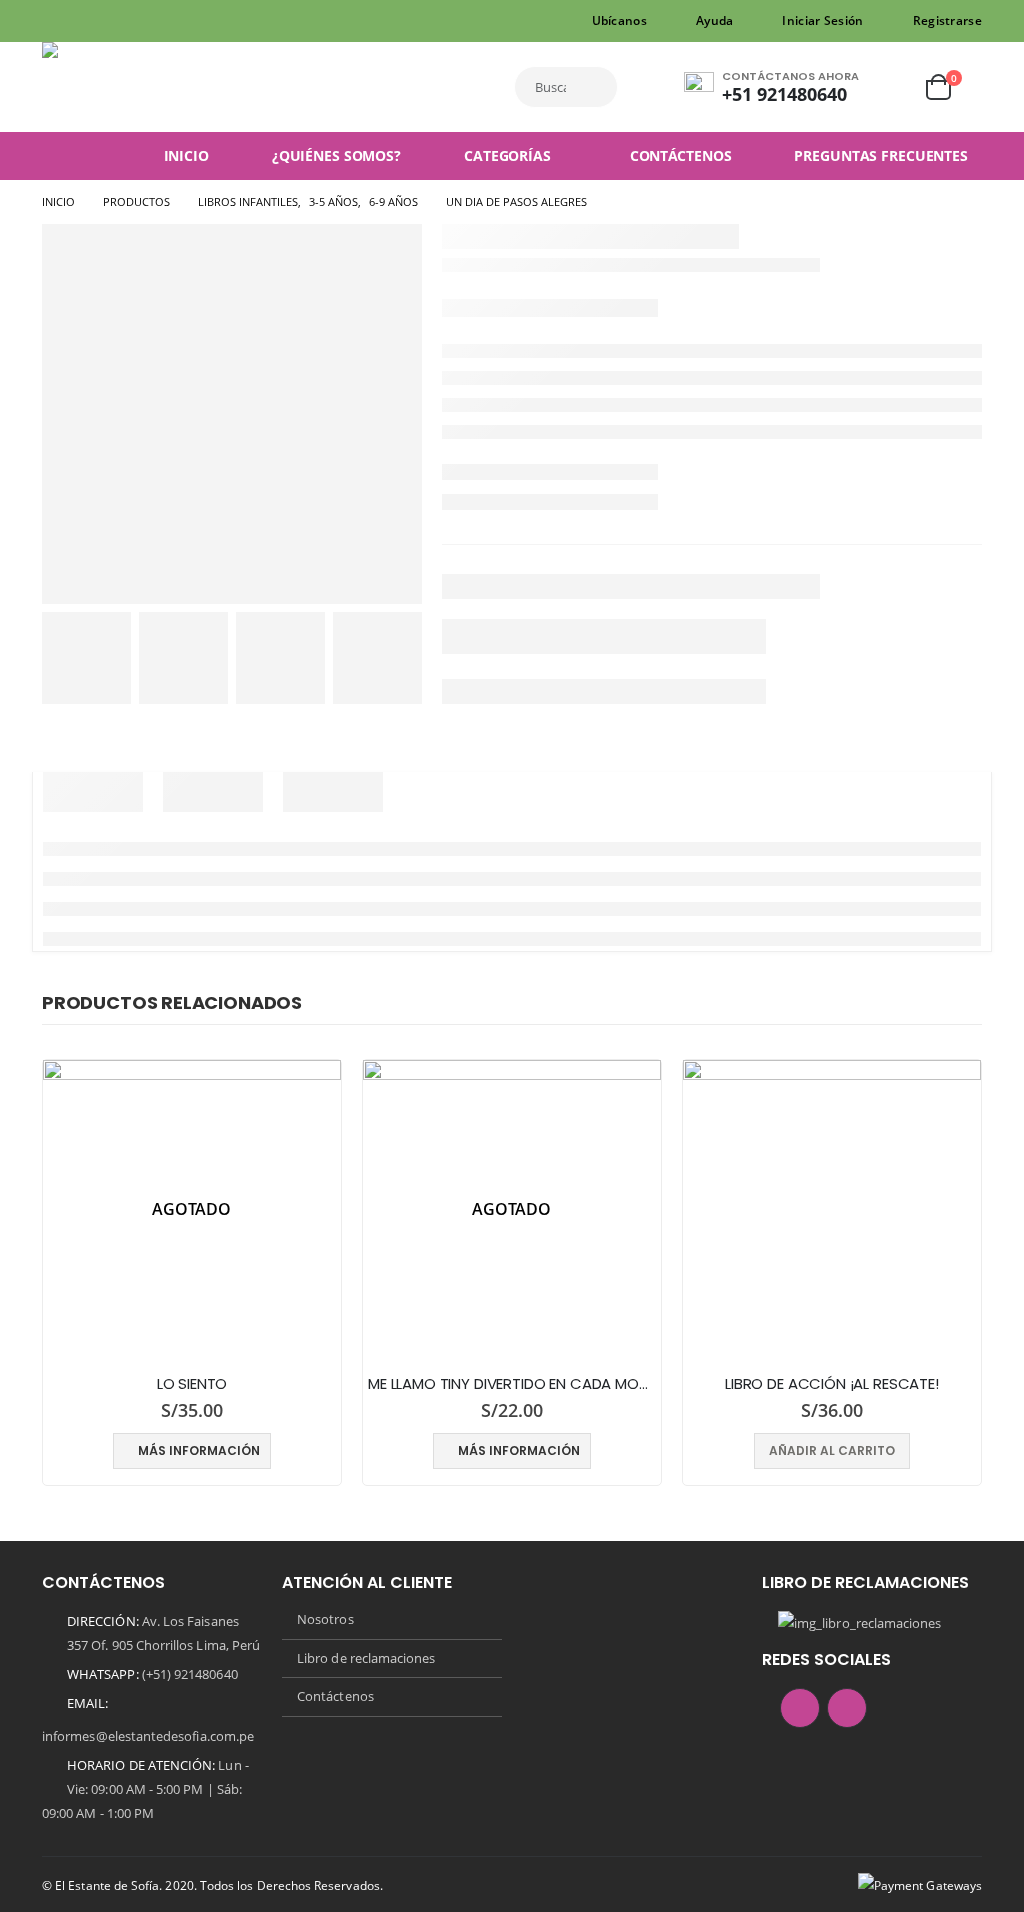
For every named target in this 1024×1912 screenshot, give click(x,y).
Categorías (507, 155)
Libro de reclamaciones (366, 1658)
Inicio (186, 155)
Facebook (800, 1708)
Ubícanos (619, 20)
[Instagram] (87, 21)
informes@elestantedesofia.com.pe (148, 1736)
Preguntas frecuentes (881, 155)
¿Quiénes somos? (336, 155)
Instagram (847, 1708)
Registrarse (947, 20)
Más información (199, 1450)
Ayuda (715, 20)
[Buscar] (599, 87)
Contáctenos (681, 155)
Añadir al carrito (832, 1450)
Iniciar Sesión (822, 20)
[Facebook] (56, 21)
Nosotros (325, 1619)
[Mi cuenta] (891, 87)
